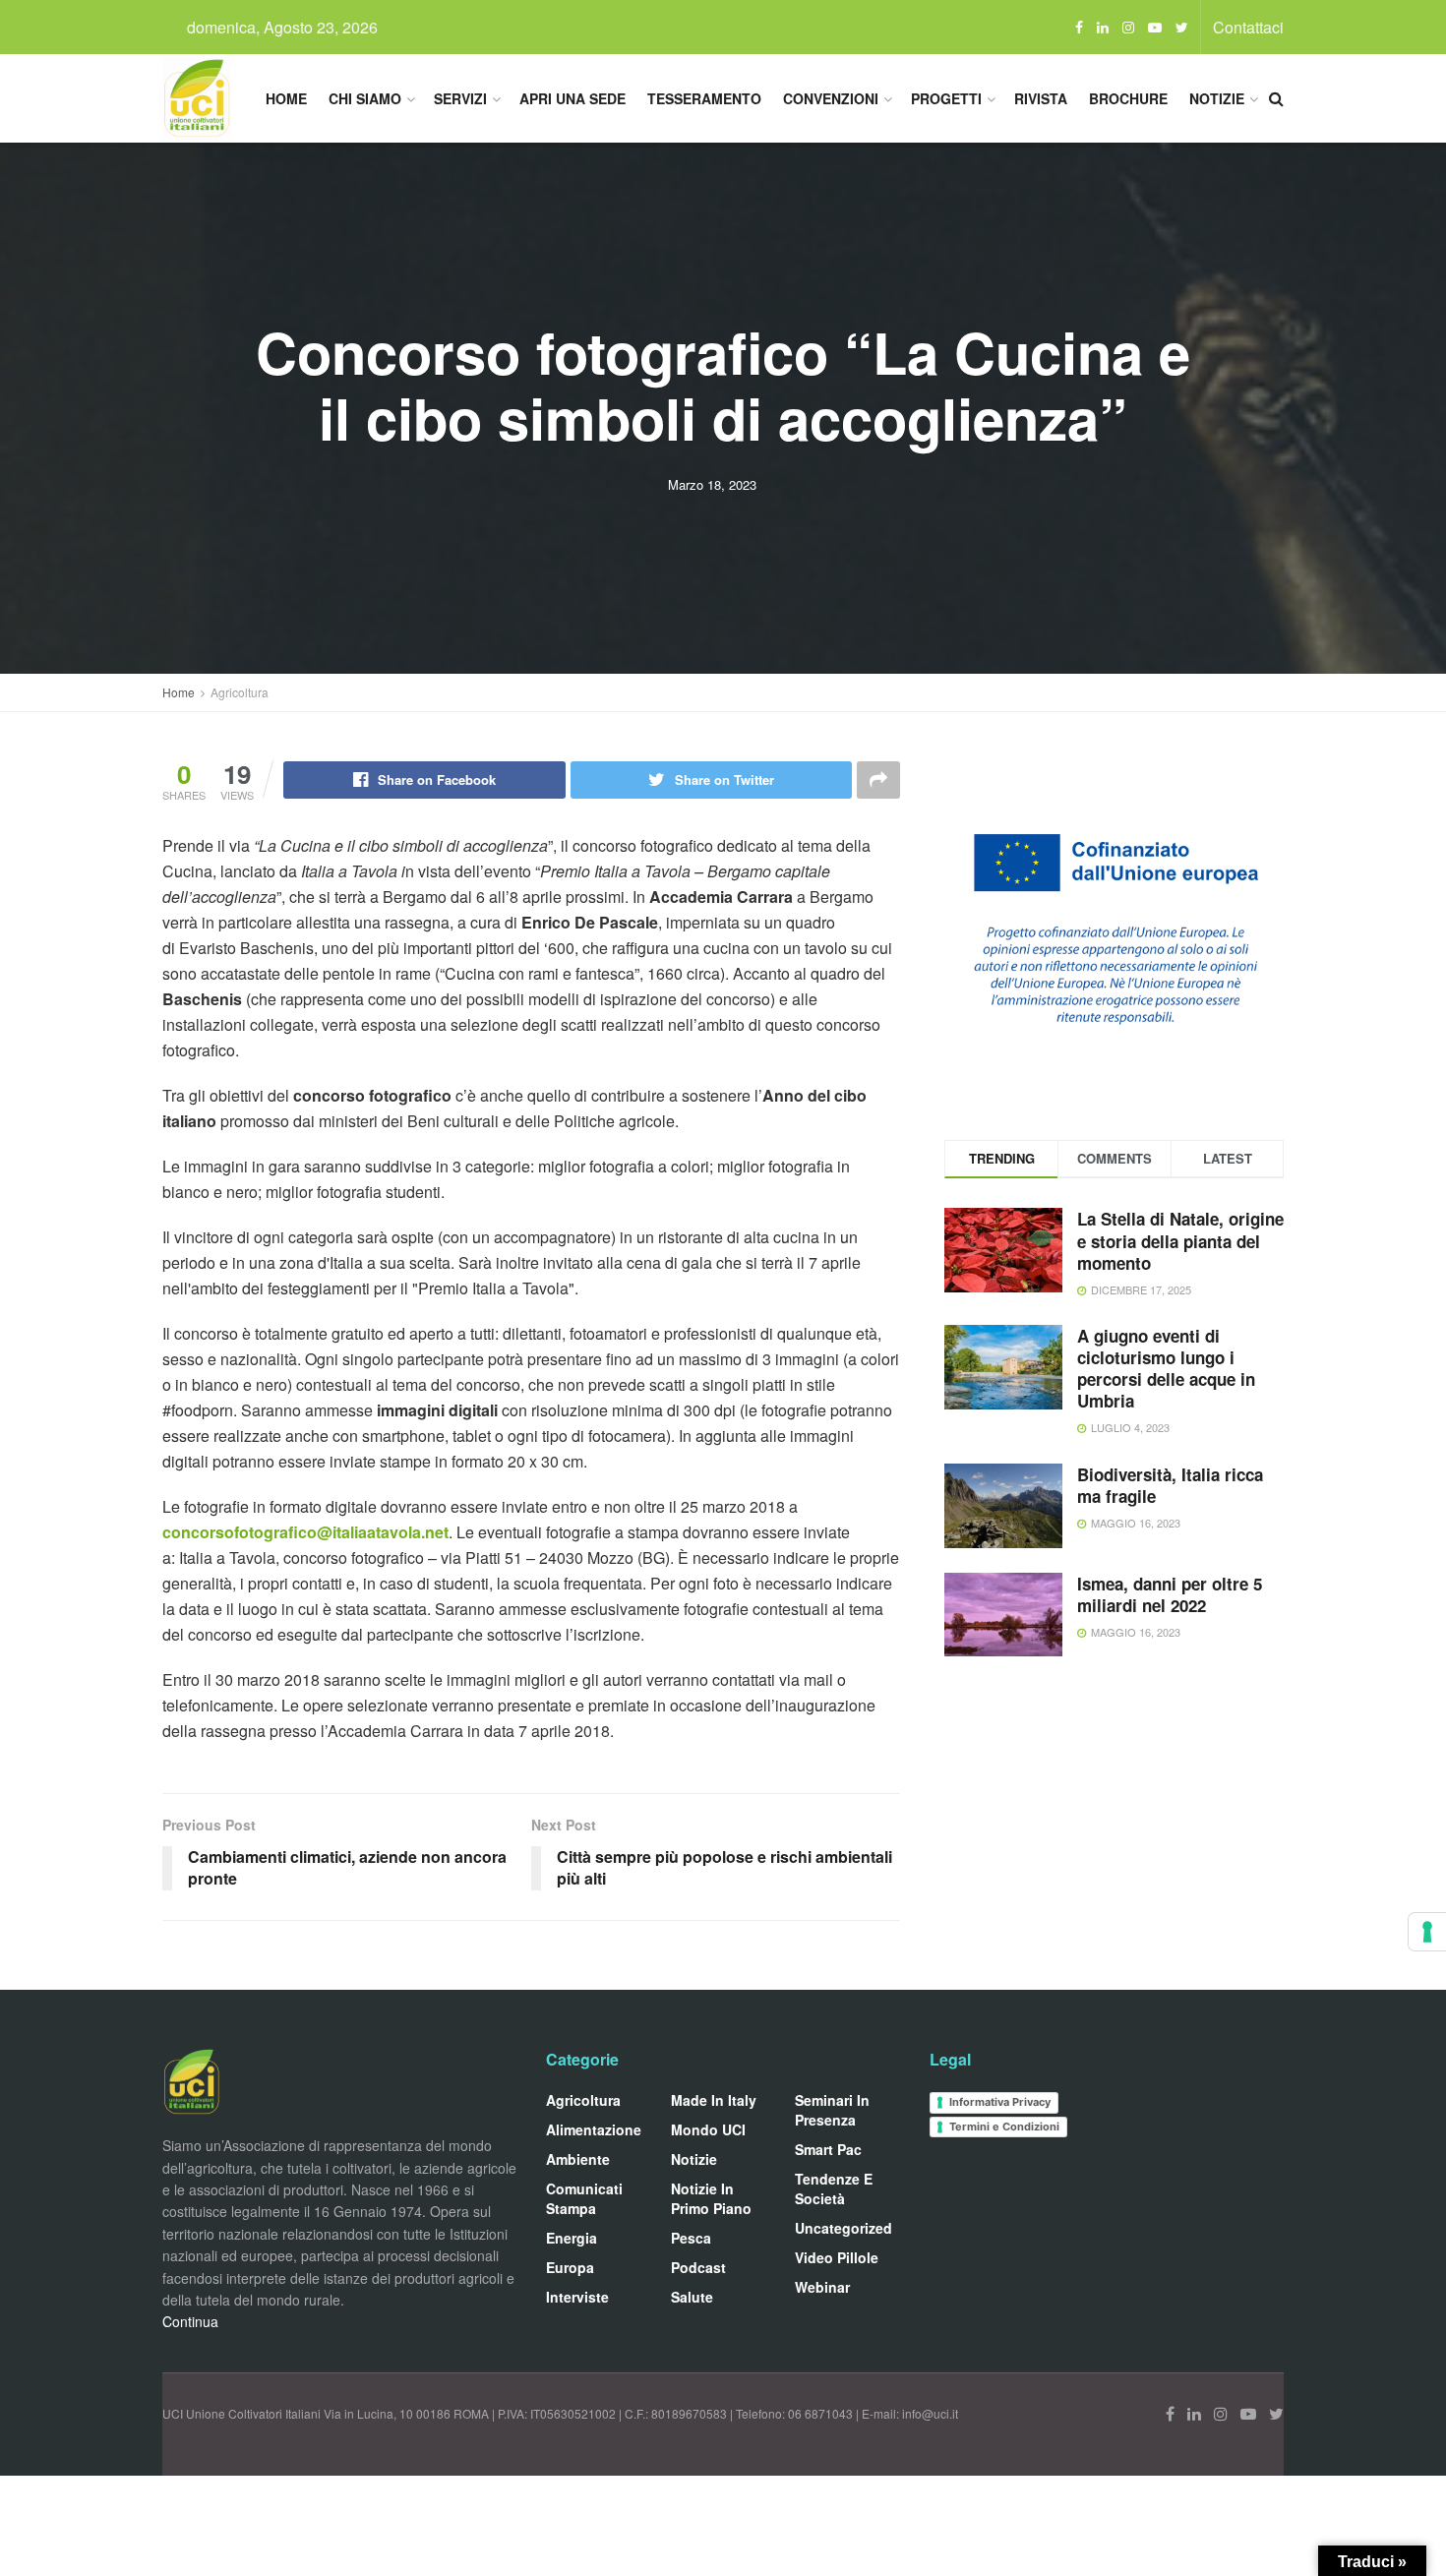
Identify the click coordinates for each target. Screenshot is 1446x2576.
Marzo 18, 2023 (712, 484)
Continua (190, 2321)
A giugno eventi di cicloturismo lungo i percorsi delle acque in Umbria (1166, 1368)
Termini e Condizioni (1004, 2127)
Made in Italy (714, 2100)
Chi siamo (365, 98)
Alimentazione (594, 2129)
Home (286, 98)
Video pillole (837, 2257)
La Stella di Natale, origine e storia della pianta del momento (1180, 1240)
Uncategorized (843, 2228)
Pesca (691, 2238)
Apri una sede (572, 98)
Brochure (1128, 98)
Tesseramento (704, 98)
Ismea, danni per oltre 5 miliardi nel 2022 (1170, 1594)
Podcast (698, 2267)
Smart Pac (828, 2149)
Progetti (946, 98)
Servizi (460, 98)
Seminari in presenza (832, 2110)
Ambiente (578, 2159)
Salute (692, 2297)
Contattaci (1248, 27)
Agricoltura (240, 692)
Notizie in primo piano (711, 2198)
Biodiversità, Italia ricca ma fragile (1170, 1485)
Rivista (1041, 98)
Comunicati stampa (584, 2198)
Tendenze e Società (834, 2188)
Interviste (577, 2297)
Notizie (1217, 98)
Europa (570, 2267)
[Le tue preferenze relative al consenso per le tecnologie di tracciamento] (1427, 1932)
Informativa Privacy (1000, 2102)
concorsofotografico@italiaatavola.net (305, 1532)
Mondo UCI (708, 2129)
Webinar (822, 2287)
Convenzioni (831, 98)
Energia (572, 2238)
